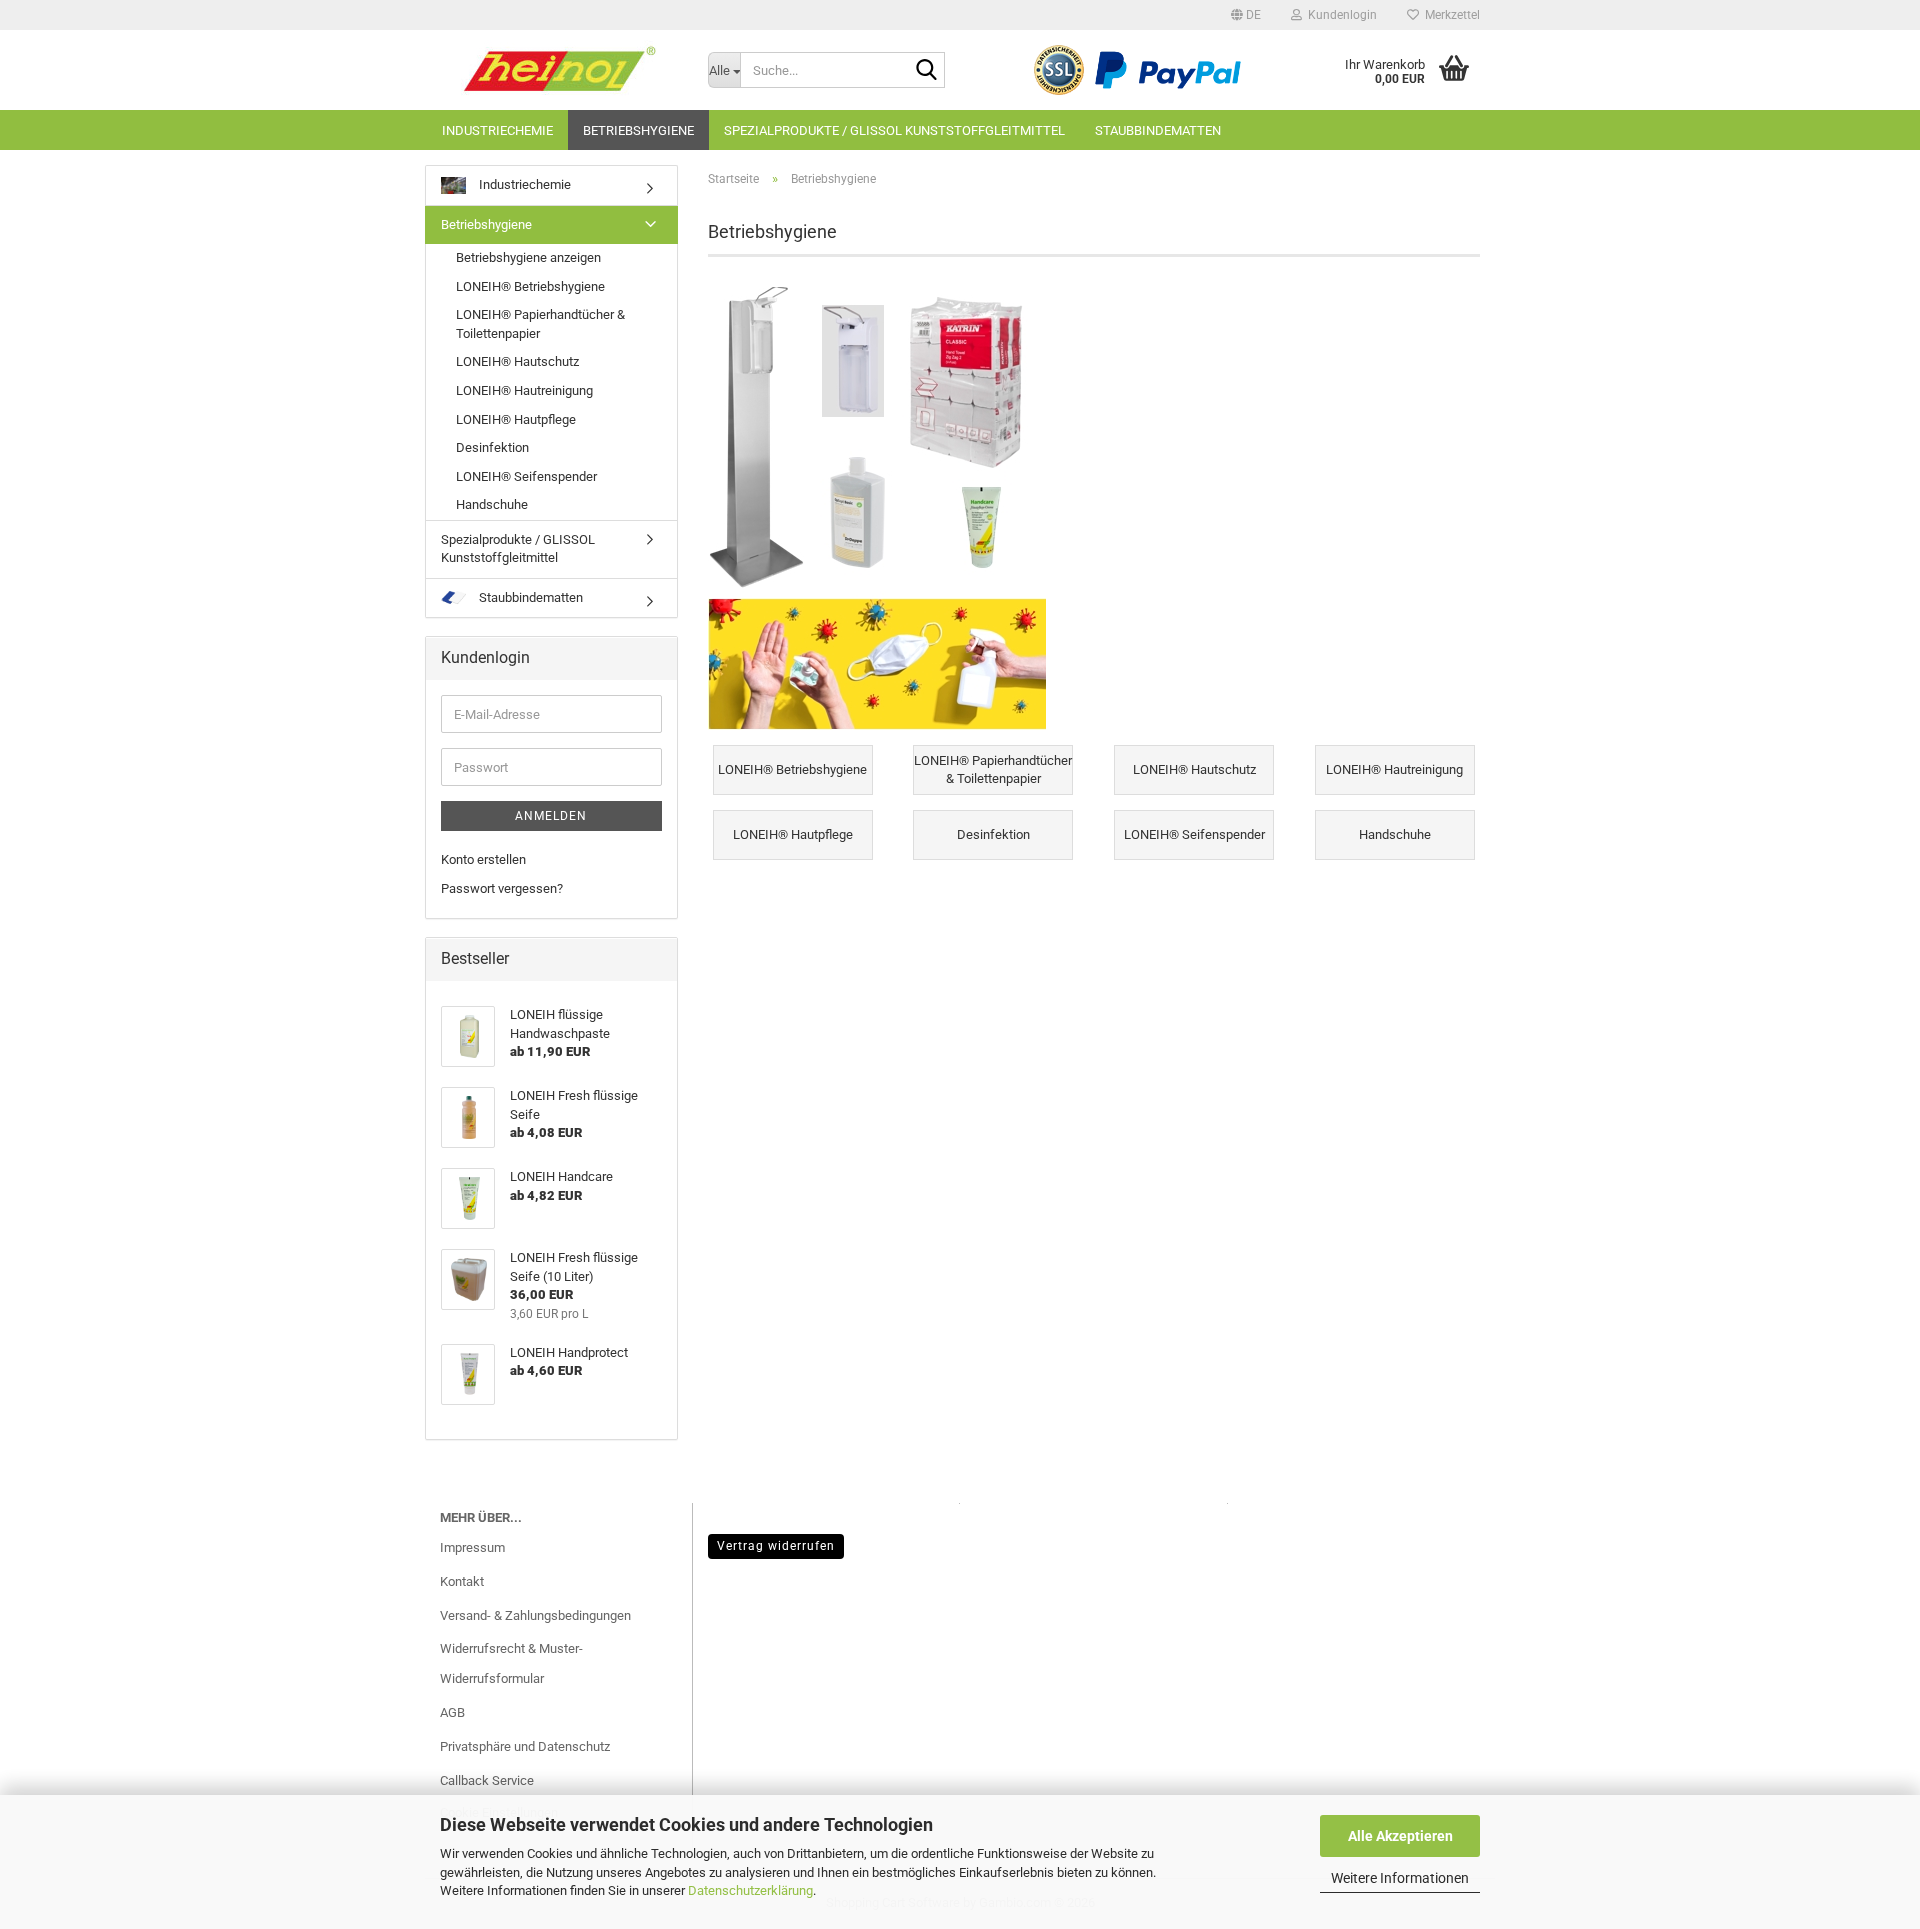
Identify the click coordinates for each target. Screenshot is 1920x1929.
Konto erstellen (483, 859)
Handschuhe (492, 504)
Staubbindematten (1158, 130)
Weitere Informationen (1400, 1878)
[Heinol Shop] (559, 70)
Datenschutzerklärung (750, 1890)
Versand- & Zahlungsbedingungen (535, 1615)
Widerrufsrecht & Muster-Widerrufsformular (511, 1663)
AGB (452, 1712)
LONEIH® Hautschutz (517, 361)
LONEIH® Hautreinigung (524, 390)
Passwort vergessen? (502, 888)
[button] (1246, 15)
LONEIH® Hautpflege (516, 419)
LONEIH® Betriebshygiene (530, 286)
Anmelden (551, 816)
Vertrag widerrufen (776, 1546)
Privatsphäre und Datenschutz (525, 1746)
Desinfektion (492, 447)
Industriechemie (497, 130)
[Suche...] (926, 71)
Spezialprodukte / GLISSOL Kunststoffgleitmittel (894, 130)
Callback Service (487, 1780)
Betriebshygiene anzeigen (528, 257)
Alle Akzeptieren (1400, 1836)
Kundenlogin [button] (1339, 15)
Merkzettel (1449, 15)
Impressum (472, 1547)
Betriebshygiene (638, 130)
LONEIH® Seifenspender (526, 476)
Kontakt (462, 1581)
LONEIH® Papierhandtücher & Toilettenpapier (540, 324)
